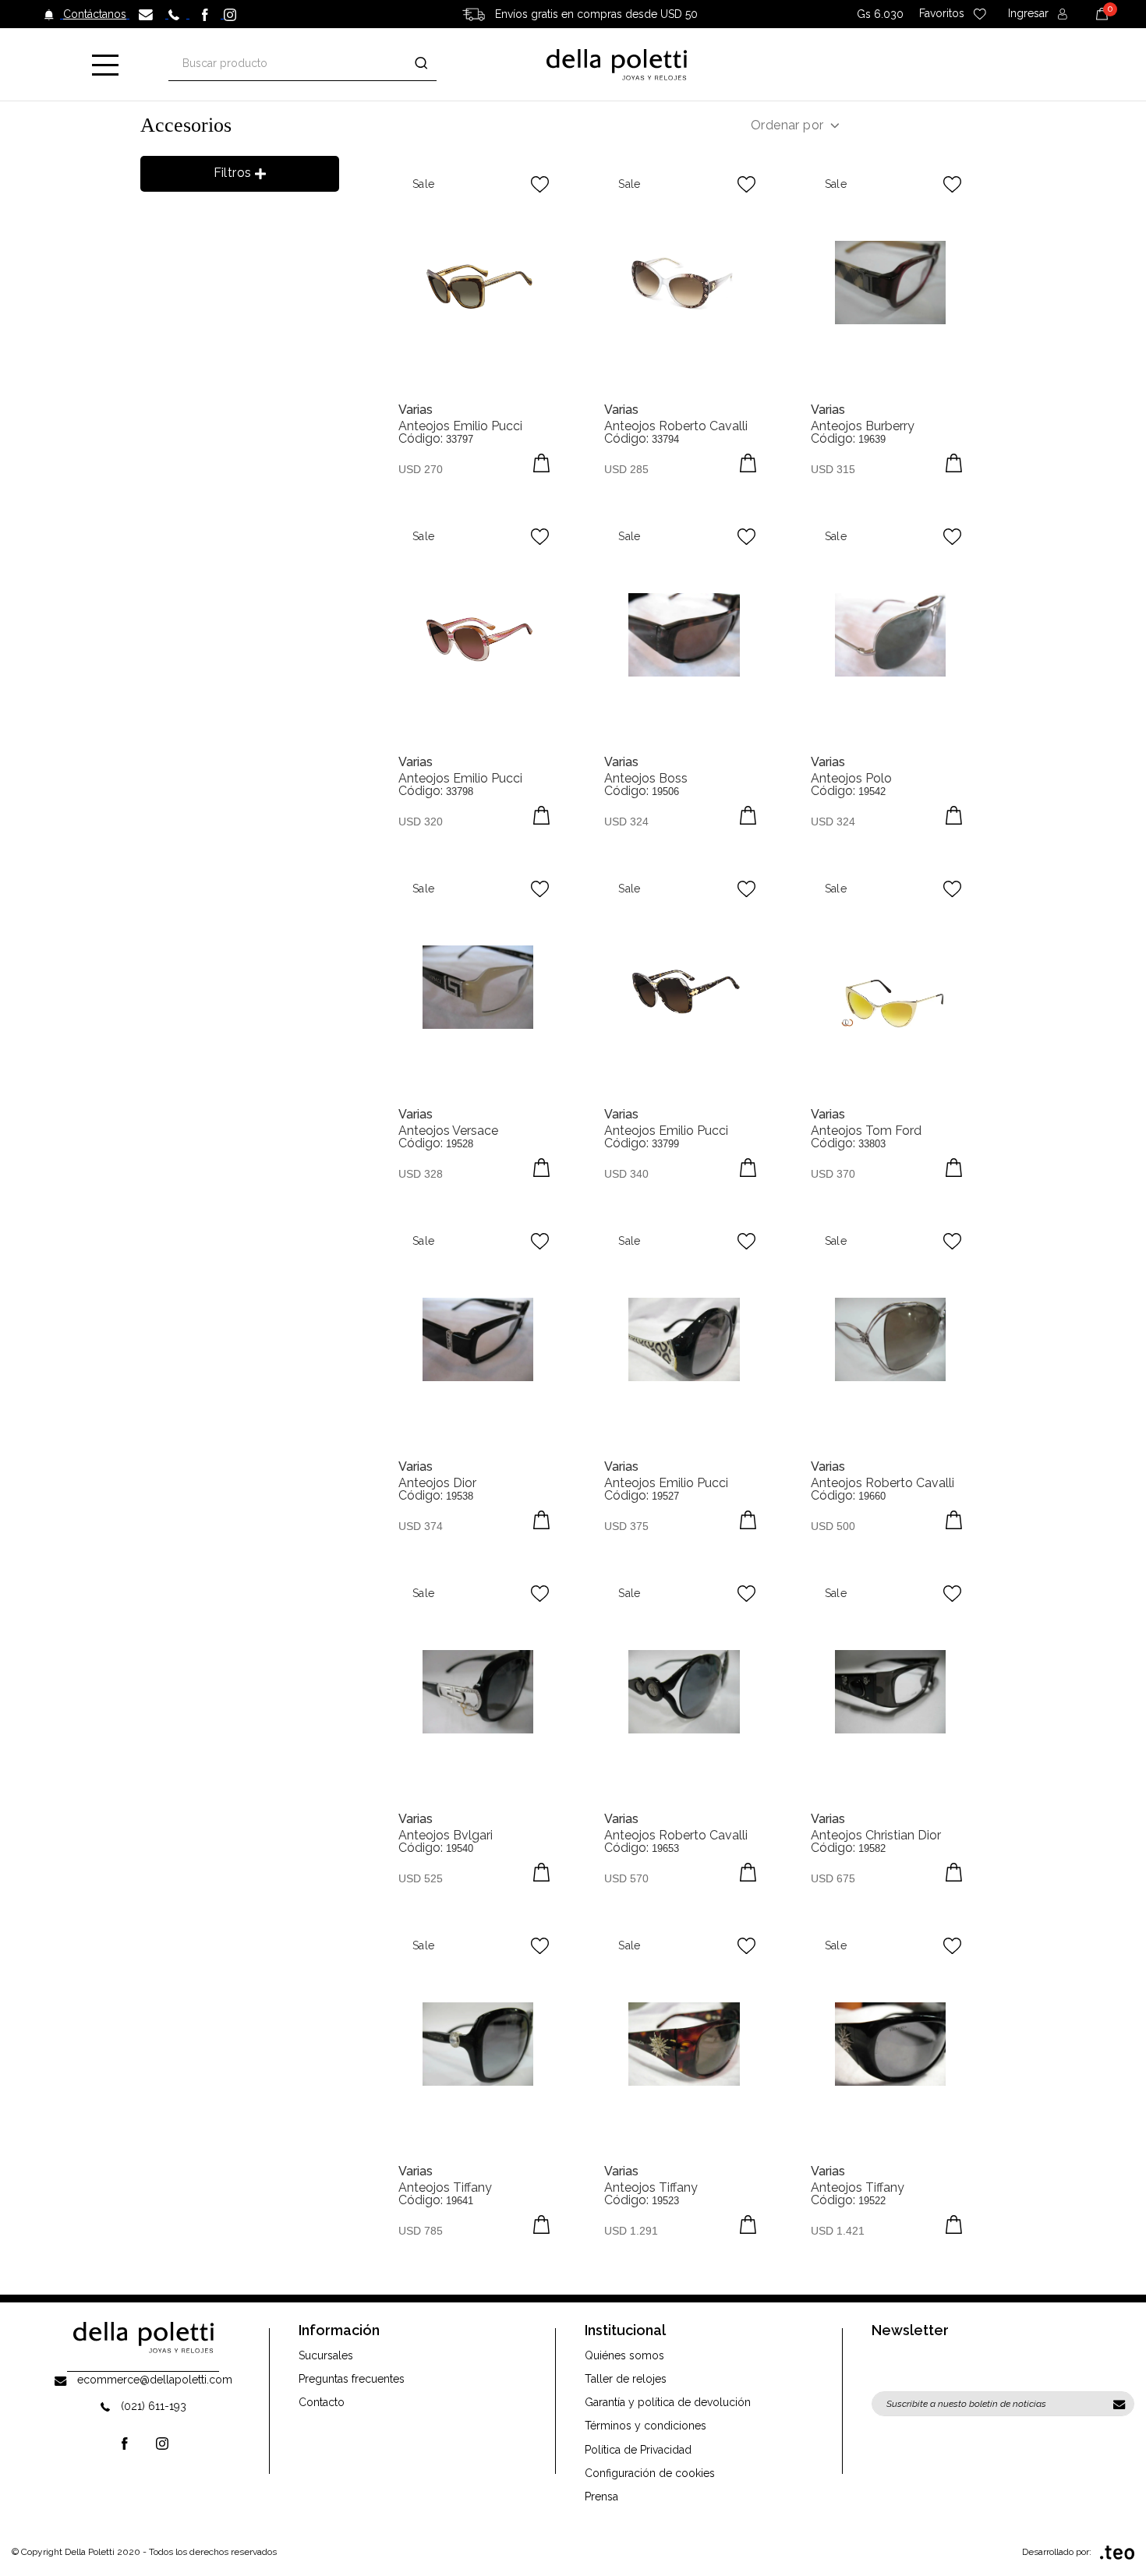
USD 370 (833, 1174)
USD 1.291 (631, 2231)
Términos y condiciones (646, 2426)
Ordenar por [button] (787, 125)
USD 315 (833, 469)
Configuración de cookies (650, 2473)
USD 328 (421, 1174)
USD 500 (833, 1526)
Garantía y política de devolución (668, 2402)
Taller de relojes (626, 2379)
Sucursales (326, 2355)
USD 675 (833, 1878)
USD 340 (626, 1174)
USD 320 (421, 822)
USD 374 (421, 1526)
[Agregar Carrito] (541, 463)
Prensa (601, 2496)
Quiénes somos (624, 2355)
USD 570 (626, 1878)
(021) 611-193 (154, 2406)
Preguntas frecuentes (352, 2379)
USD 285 (626, 469)
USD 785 (421, 2231)
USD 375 (626, 1526)
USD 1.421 (838, 2231)
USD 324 (626, 822)
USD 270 (421, 469)
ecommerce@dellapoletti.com (155, 2380)
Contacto (322, 2402)
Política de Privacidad (638, 2450)
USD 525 (421, 1878)
